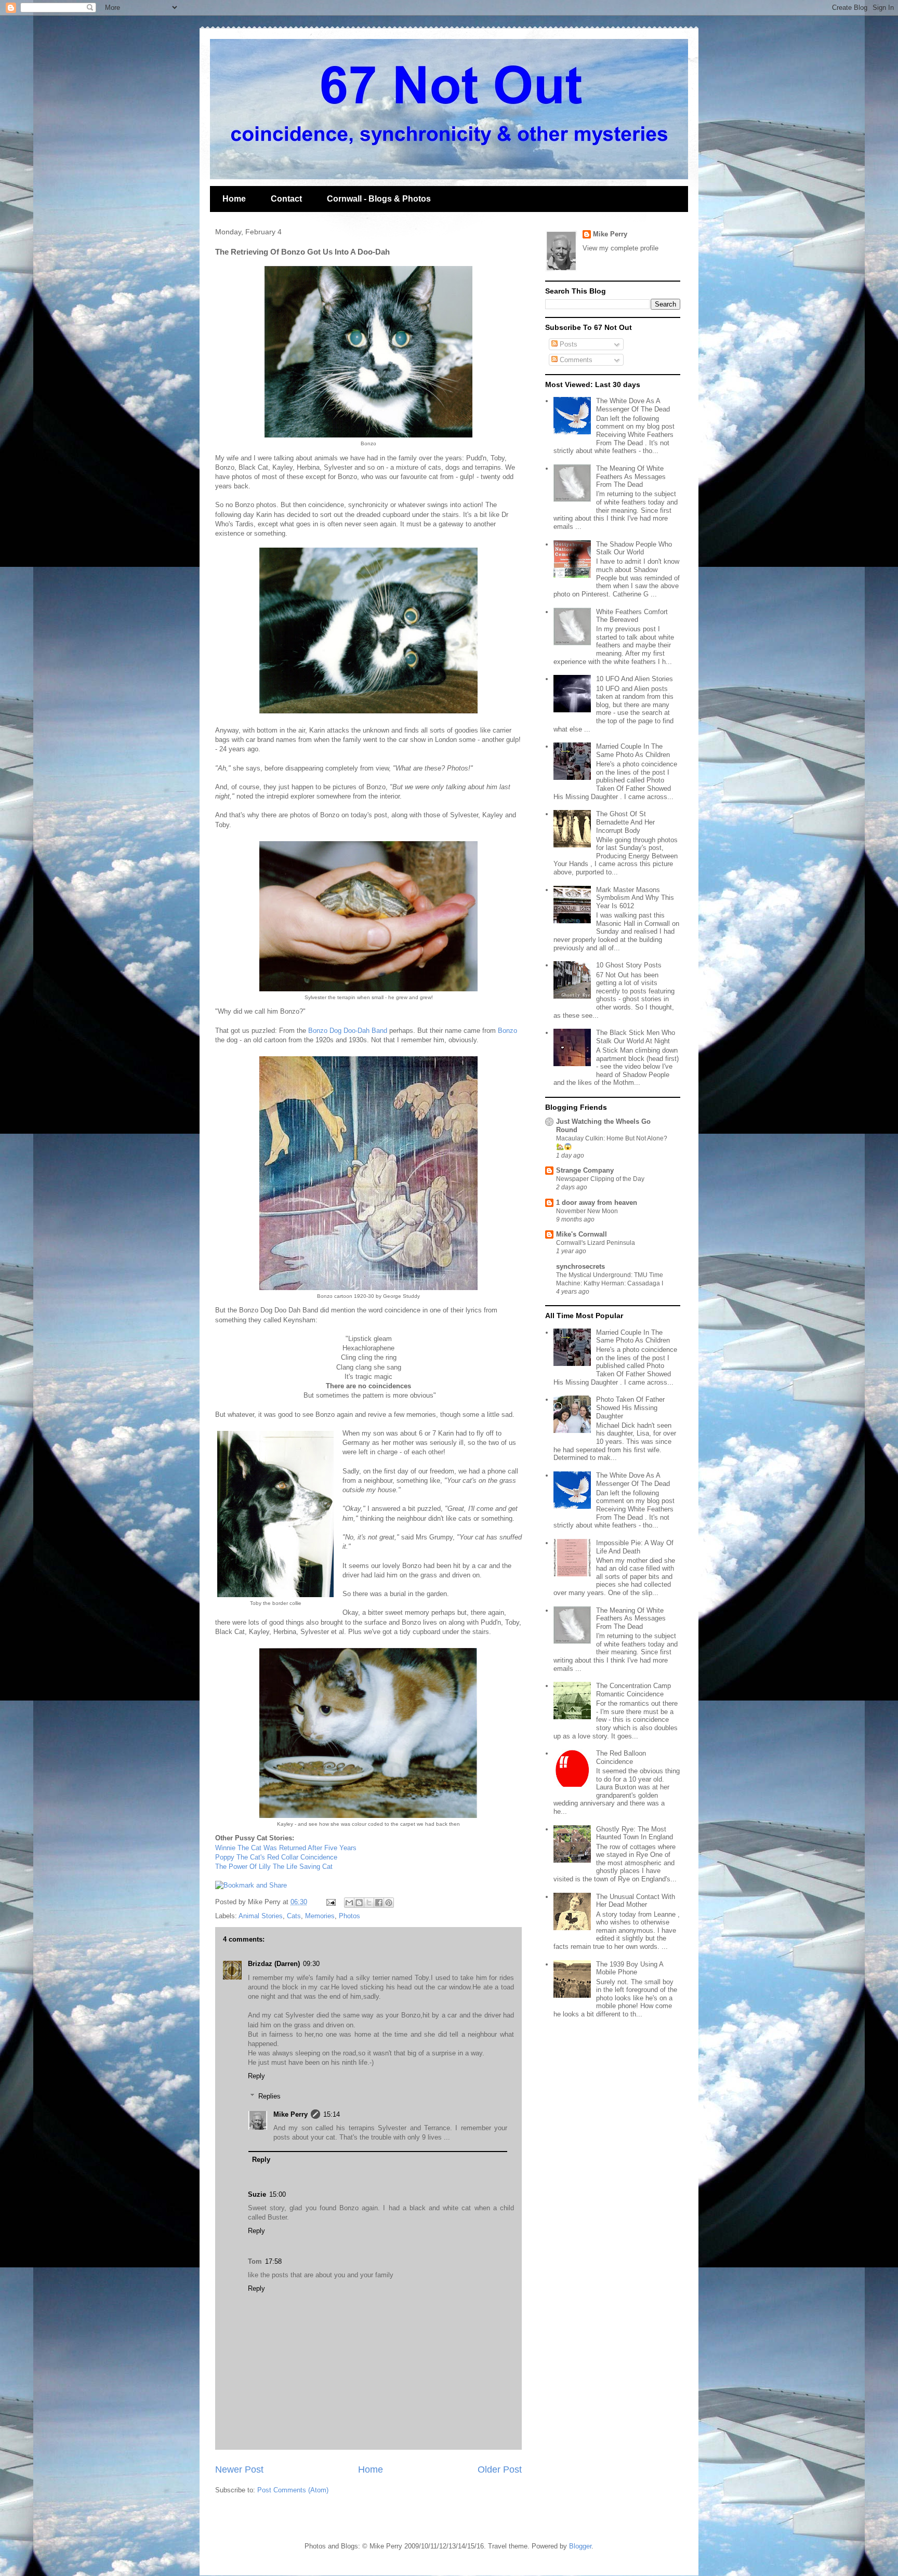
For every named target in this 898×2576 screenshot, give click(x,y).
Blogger (580, 2546)
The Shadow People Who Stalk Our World (634, 548)
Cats (294, 1916)
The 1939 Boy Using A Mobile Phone (630, 1968)
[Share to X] (369, 1903)
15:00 (278, 2194)
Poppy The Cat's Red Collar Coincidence (276, 1857)
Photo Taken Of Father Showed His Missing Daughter (630, 1407)
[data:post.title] (251, 1885)
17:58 (273, 2261)
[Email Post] (330, 1902)
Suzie (257, 2194)
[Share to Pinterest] (389, 1903)
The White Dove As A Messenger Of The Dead (633, 405)
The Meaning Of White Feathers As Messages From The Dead (631, 476)
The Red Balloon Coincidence (621, 1757)
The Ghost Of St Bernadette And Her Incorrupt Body (625, 822)
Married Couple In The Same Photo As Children (633, 751)
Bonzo (507, 1031)
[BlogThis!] (359, 1903)
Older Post (500, 2469)
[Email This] (349, 1903)
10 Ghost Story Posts (629, 965)
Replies (269, 2096)
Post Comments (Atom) (293, 2490)
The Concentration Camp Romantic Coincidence (633, 1690)
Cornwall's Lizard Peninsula (596, 1243)
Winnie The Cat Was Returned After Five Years (286, 1848)
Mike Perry (290, 2114)
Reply (256, 2076)
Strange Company (585, 1170)
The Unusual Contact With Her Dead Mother (636, 1901)
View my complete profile (620, 248)
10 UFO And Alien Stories (635, 679)
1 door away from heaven (597, 1203)
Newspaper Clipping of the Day (600, 1179)
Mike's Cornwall (582, 1234)
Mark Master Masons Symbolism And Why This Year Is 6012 (635, 898)
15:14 (332, 2114)
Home (234, 199)
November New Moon (587, 1211)
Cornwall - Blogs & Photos (379, 199)
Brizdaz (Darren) (274, 1964)
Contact (286, 199)
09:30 (311, 1964)
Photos (349, 1916)
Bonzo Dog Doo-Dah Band (348, 1031)
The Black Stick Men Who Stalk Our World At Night (636, 1037)
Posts (567, 344)
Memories (320, 1916)
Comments (575, 360)
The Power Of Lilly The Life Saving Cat (274, 1867)
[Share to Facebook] (379, 1903)
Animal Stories (261, 1916)
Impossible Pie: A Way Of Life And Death (635, 1547)
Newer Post (239, 2469)
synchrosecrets (580, 1266)
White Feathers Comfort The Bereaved (632, 616)
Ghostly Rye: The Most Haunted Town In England (635, 1833)
